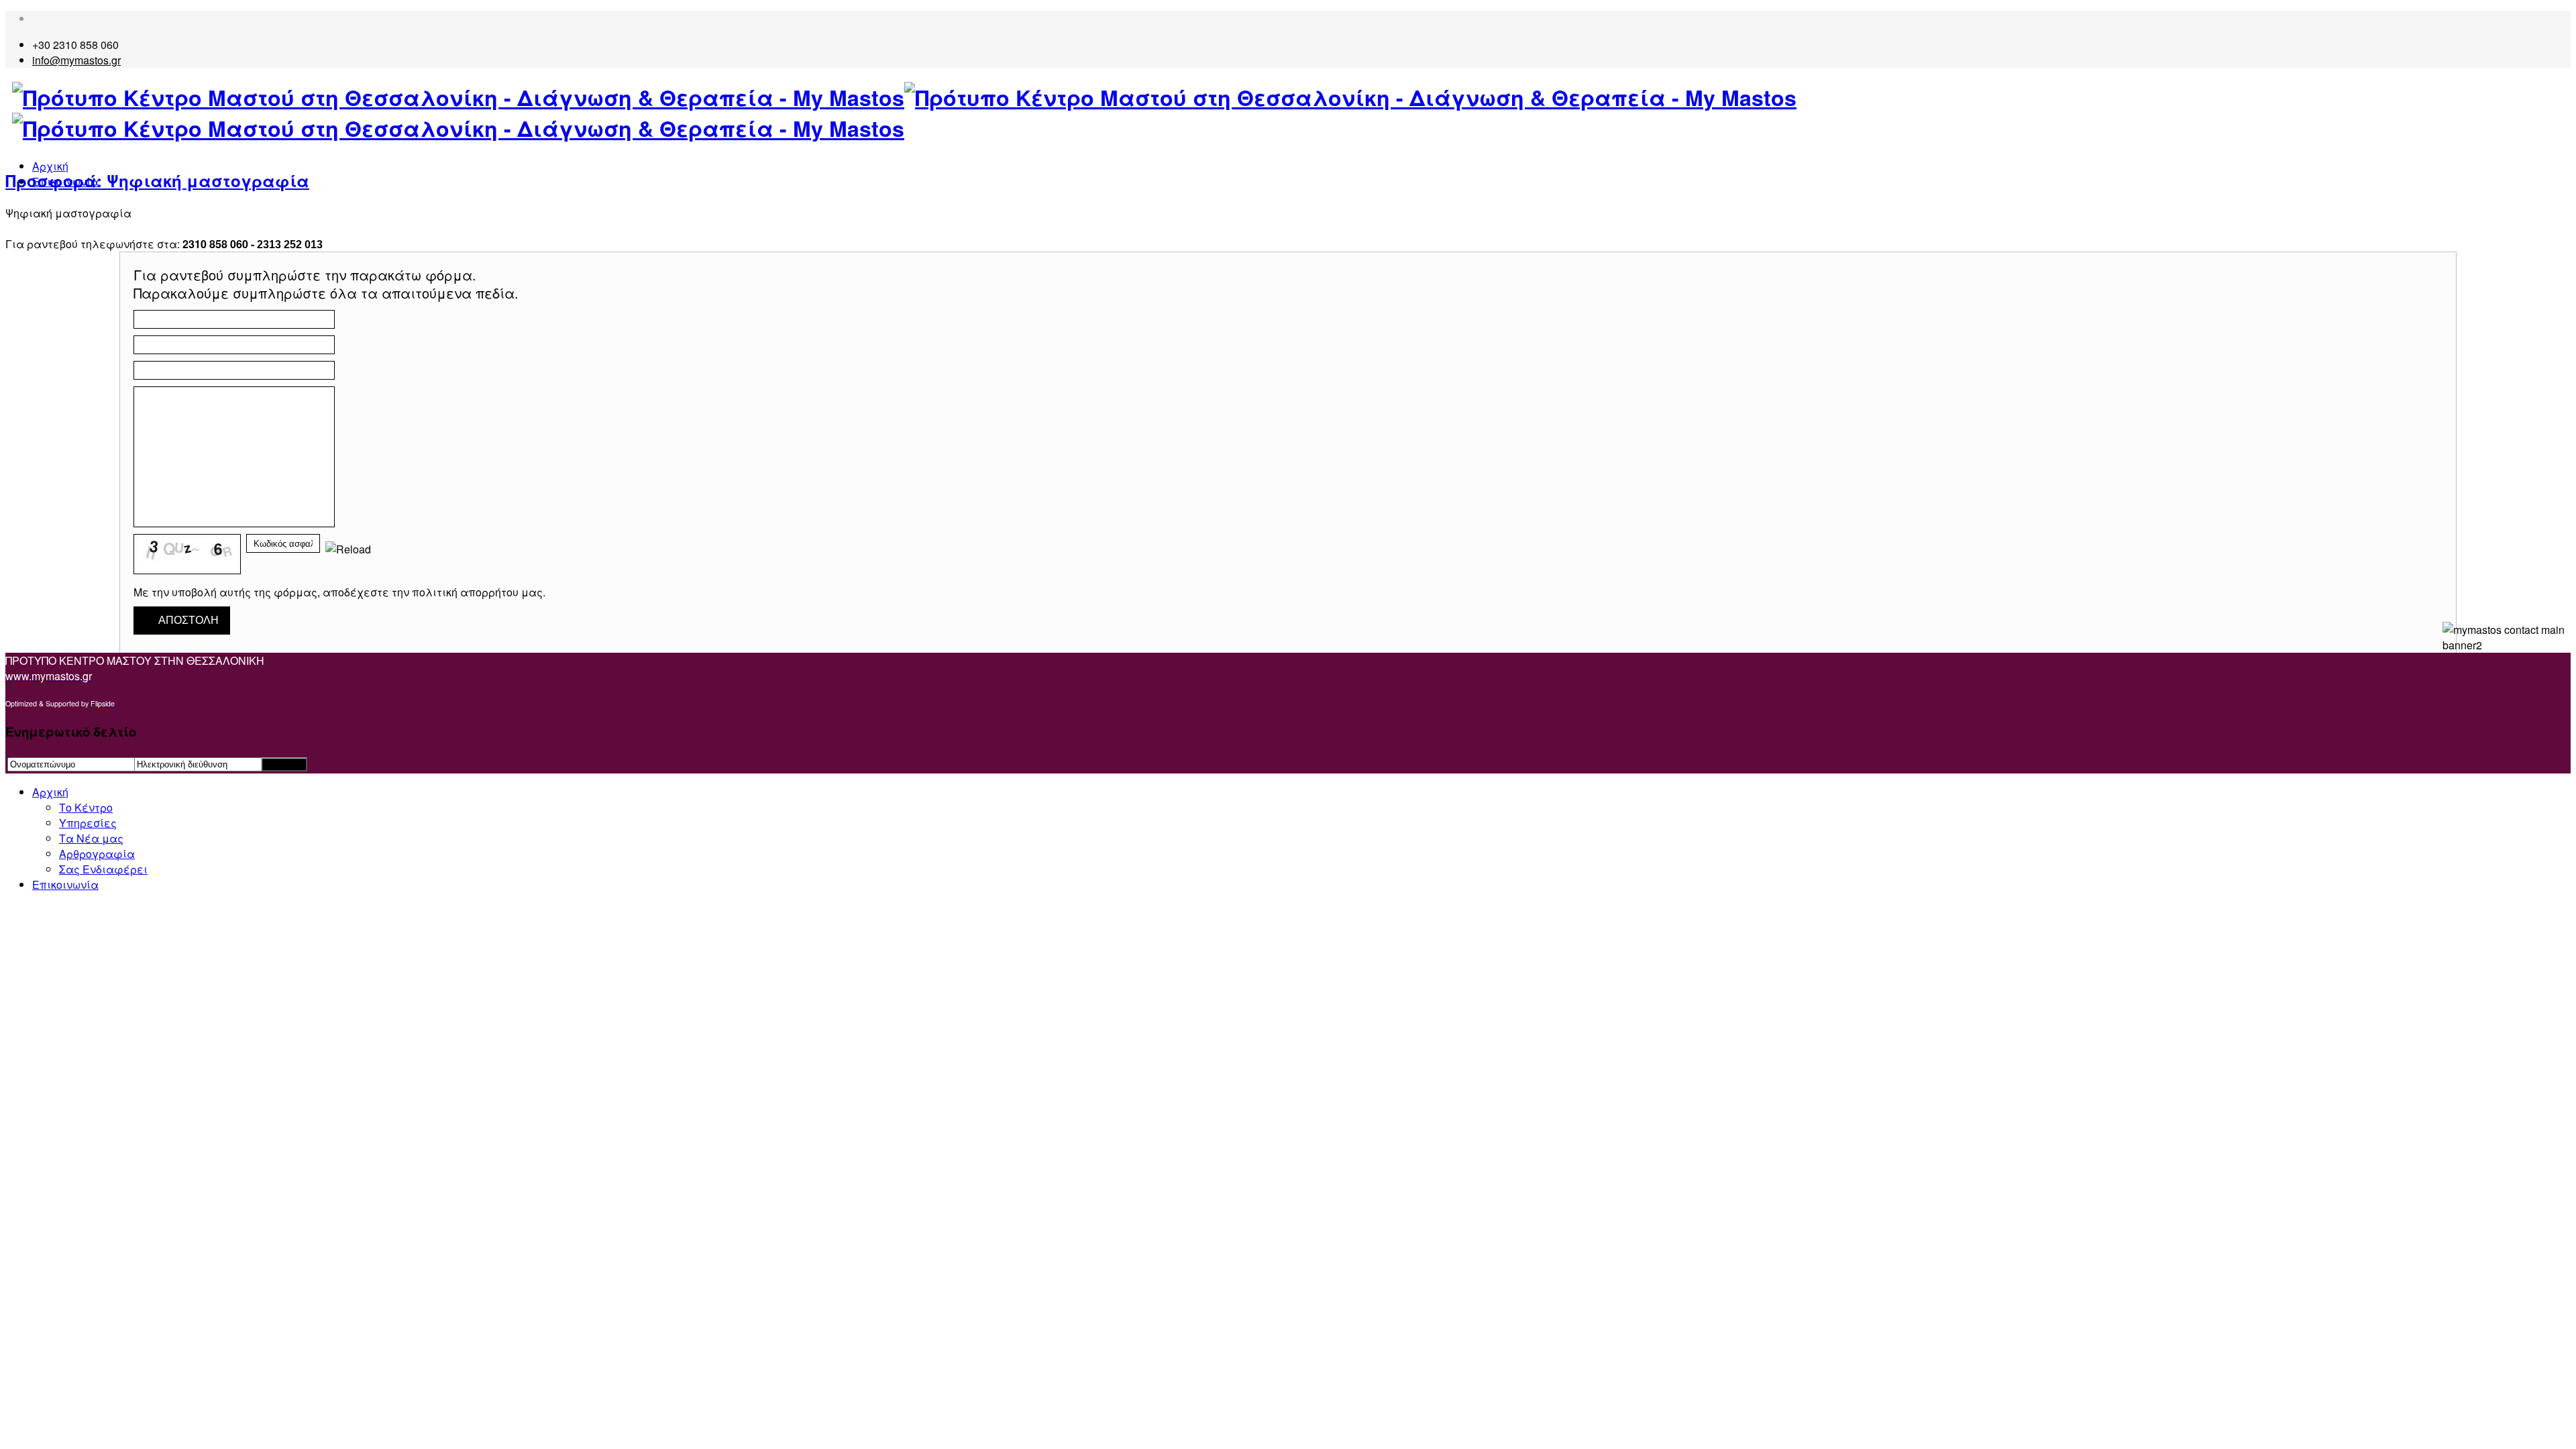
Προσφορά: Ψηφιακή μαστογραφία (157, 180)
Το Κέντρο (86, 807)
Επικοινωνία (65, 884)
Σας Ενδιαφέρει (103, 869)
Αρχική (50, 166)
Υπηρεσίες (88, 823)
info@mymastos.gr (76, 60)
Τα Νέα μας (91, 838)
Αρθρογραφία (97, 854)
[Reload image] (348, 549)
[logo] (1291, 113)
